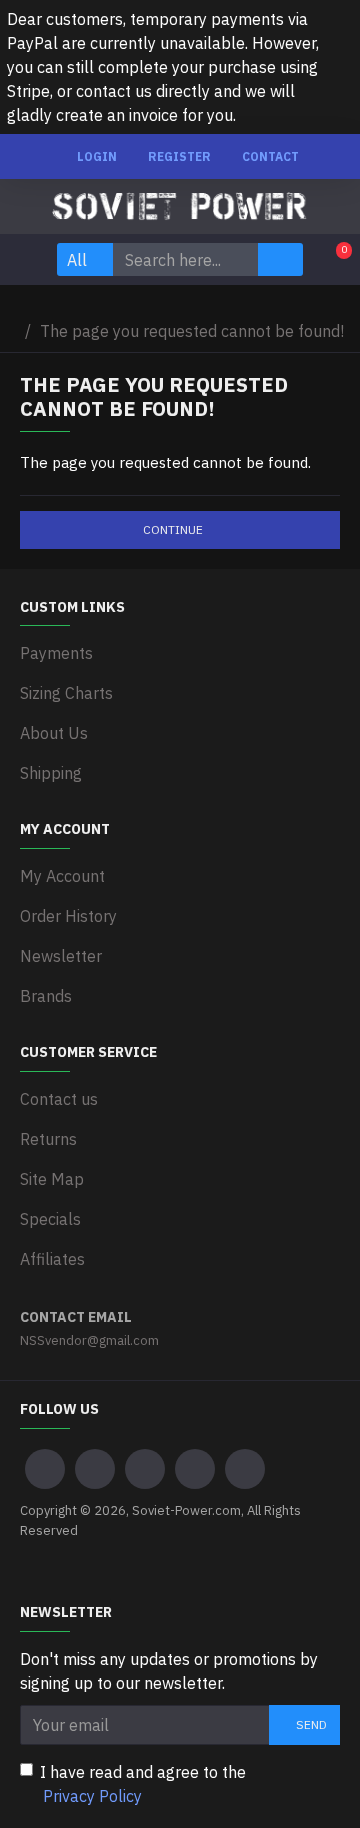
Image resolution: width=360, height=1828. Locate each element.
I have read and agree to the (143, 1784)
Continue (173, 529)
